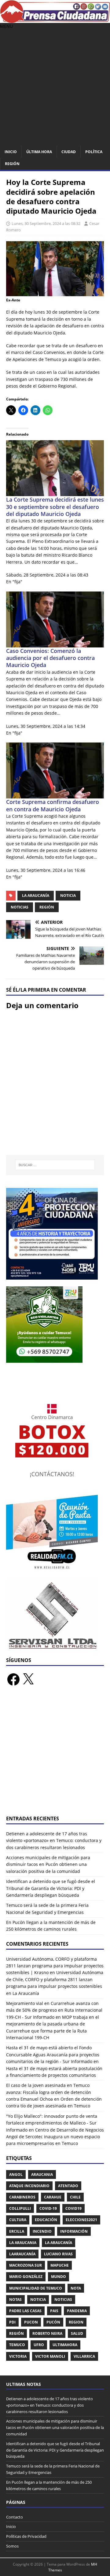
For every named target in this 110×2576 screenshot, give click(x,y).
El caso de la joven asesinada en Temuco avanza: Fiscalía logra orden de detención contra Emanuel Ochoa (49, 2092)
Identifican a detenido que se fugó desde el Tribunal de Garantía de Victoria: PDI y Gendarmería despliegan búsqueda (51, 1888)
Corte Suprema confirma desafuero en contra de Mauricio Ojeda (53, 805)
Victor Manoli (50, 2356)
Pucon (31, 2322)
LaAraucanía (22, 2254)
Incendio (42, 2231)
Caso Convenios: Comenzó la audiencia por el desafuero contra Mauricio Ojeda (50, 658)
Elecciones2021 (81, 2220)
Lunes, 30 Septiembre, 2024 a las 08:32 (46, 223)
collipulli (20, 2208)
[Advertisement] (55, 88)
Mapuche (60, 2265)
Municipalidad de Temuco (36, 2288)
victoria (18, 2356)
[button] (6, 26)
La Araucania (23, 2243)
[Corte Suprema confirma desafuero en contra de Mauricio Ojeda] (55, 795)
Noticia (68, 896)
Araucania (42, 2174)
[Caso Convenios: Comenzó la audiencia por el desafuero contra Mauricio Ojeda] (55, 644)
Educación (46, 2220)
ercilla (17, 2231)
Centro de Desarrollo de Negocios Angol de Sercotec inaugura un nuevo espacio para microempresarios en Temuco (55, 2137)
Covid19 (73, 2208)
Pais (54, 2311)
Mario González (26, 2277)
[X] (28, 1679)
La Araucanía (36, 896)
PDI (12, 2322)
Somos (12, 2546)
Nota (76, 2288)
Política (94, 152)
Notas (15, 2300)
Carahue (53, 2197)
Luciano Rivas (58, 2254)
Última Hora (39, 152)
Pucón (53, 2322)
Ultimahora (65, 2345)
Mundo (59, 2277)
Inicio (11, 152)
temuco (17, 2345)
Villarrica (84, 2356)
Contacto (15, 2517)
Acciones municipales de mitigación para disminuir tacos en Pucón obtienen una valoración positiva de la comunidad (48, 1864)
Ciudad (69, 152)
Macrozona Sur (26, 2265)
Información (74, 2231)
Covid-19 (48, 2208)
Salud (77, 2333)
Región (12, 164)
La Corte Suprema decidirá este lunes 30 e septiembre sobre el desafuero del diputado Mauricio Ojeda (55, 507)
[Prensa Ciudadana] (55, 19)
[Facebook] (13, 1679)
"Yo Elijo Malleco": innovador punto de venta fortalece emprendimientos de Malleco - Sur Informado (52, 2123)
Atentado (68, 2186)
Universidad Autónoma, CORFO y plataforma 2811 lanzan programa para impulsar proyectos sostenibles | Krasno (55, 1966)
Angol (16, 2174)
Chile (75, 2197)
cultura (18, 2220)
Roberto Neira (47, 2333)
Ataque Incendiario (29, 2186)
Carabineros (22, 2197)
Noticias (20, 907)
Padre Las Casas (25, 2311)
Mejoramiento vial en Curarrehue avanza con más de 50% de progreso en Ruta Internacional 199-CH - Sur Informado (54, 2010)
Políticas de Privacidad (26, 2536)
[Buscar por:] (55, 1165)
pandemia (77, 2311)
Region (76, 2322)
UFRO (39, 2345)
